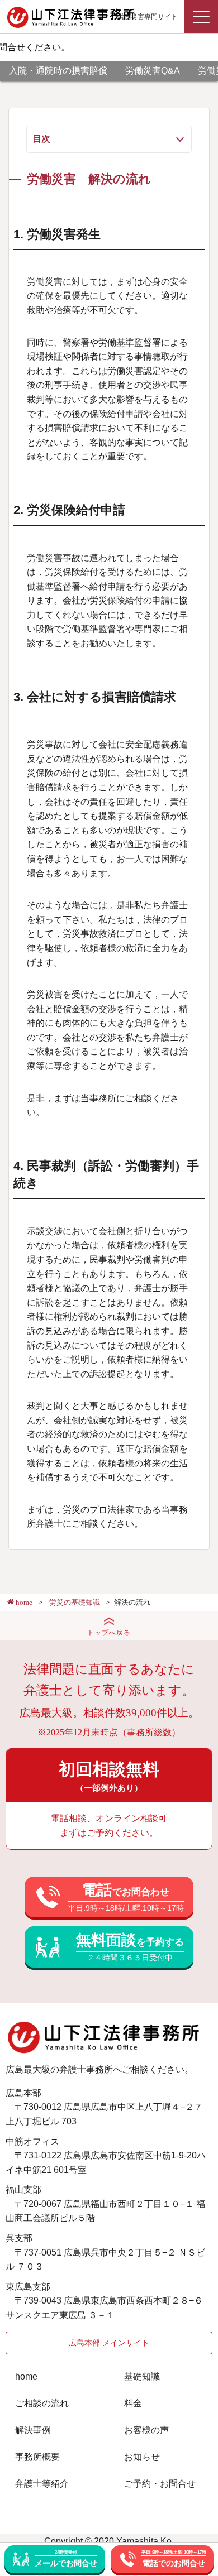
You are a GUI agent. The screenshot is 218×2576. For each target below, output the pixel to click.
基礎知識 (142, 2376)
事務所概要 (37, 2457)
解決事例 (33, 2430)
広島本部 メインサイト (109, 2343)
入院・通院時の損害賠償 (58, 71)
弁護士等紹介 (42, 2484)
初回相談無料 (109, 1776)
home (26, 2376)
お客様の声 (146, 2430)
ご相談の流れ (42, 2403)
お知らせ (142, 2457)
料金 (133, 2403)
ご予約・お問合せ (160, 2484)
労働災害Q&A (153, 71)
